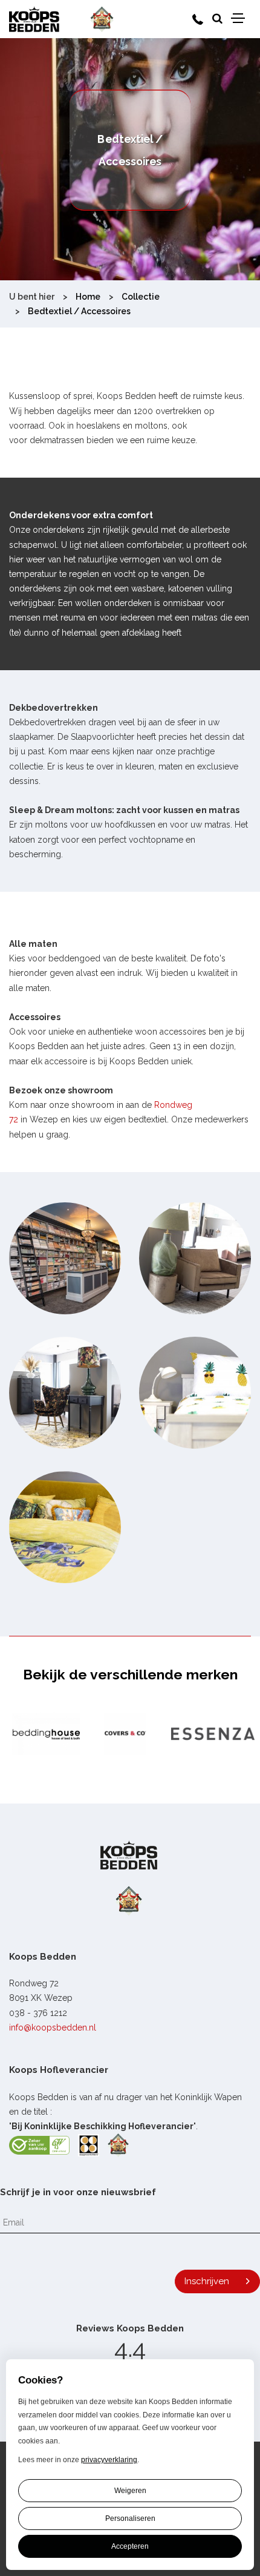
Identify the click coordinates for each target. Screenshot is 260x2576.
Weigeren (130, 2491)
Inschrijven (207, 2281)
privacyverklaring (109, 2460)
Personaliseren (130, 2518)
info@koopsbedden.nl (53, 2028)
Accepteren (130, 2546)
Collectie (141, 297)
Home (88, 297)
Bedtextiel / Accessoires (79, 311)
